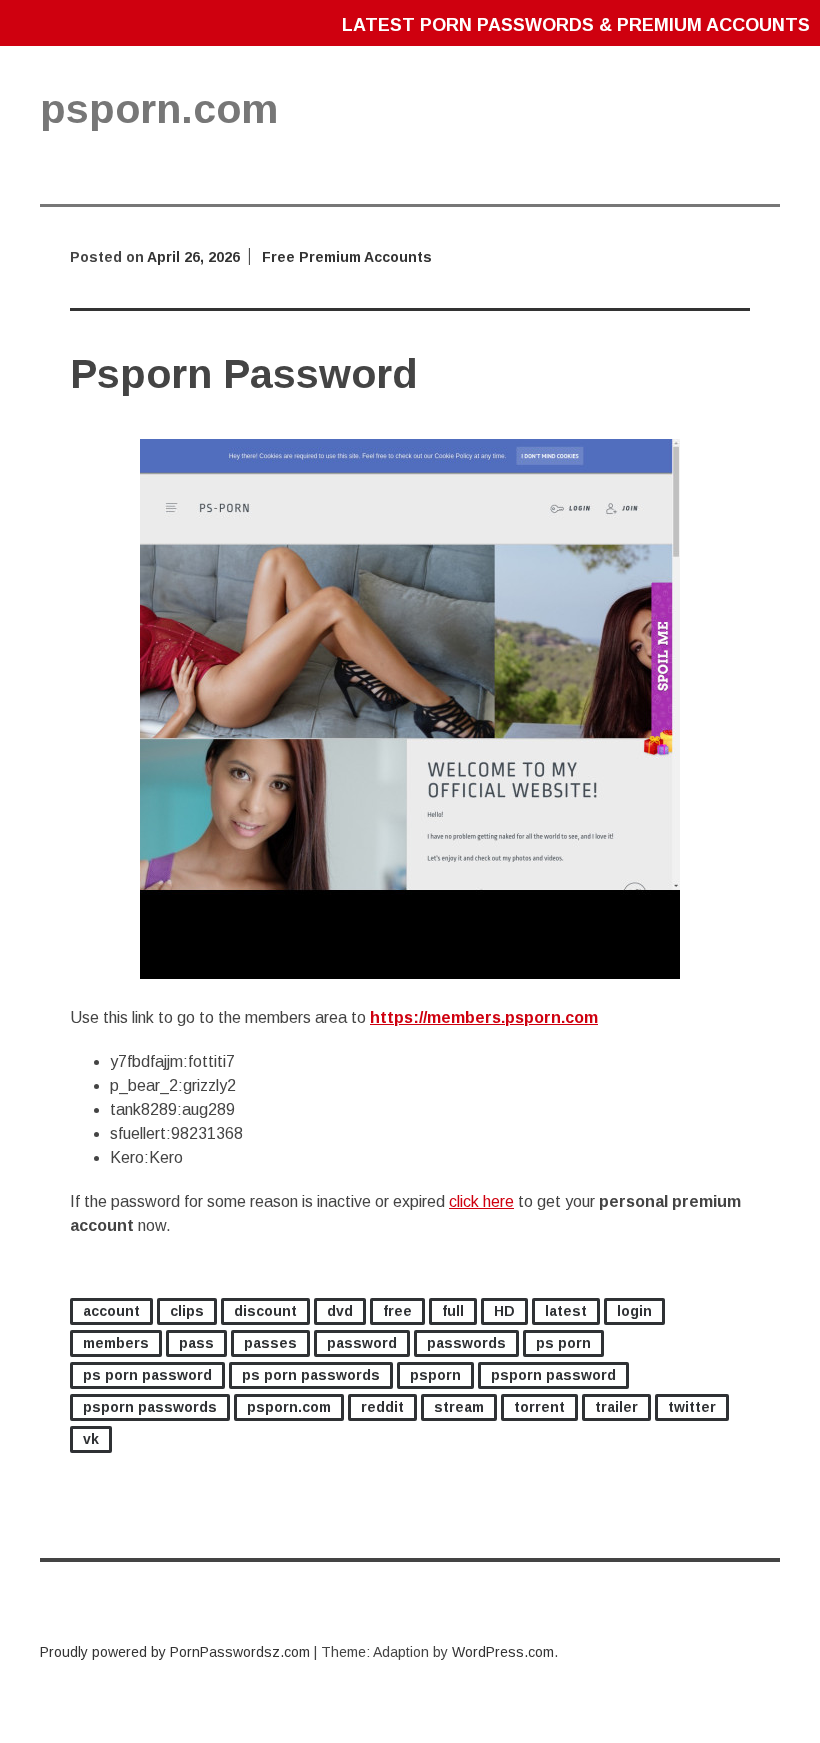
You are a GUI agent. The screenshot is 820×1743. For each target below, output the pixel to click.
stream (459, 1407)
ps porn (563, 1343)
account (111, 1311)
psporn (435, 1375)
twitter (692, 1407)
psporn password (553, 1375)
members (116, 1343)
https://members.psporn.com (484, 1017)
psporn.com (289, 1407)
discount (265, 1311)
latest (566, 1311)
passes (270, 1343)
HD (504, 1311)
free (397, 1311)
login (634, 1311)
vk (91, 1439)
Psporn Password (244, 374)
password (362, 1343)
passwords (466, 1343)
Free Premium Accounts (347, 257)
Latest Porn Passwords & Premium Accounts (576, 25)
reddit (382, 1407)
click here (481, 1201)
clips (187, 1311)
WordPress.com (503, 1652)
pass (196, 1343)
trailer (616, 1407)
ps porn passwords (311, 1375)
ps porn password (147, 1375)
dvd (340, 1311)
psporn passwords (150, 1407)
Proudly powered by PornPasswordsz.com (175, 1652)
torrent (539, 1407)
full (453, 1311)
